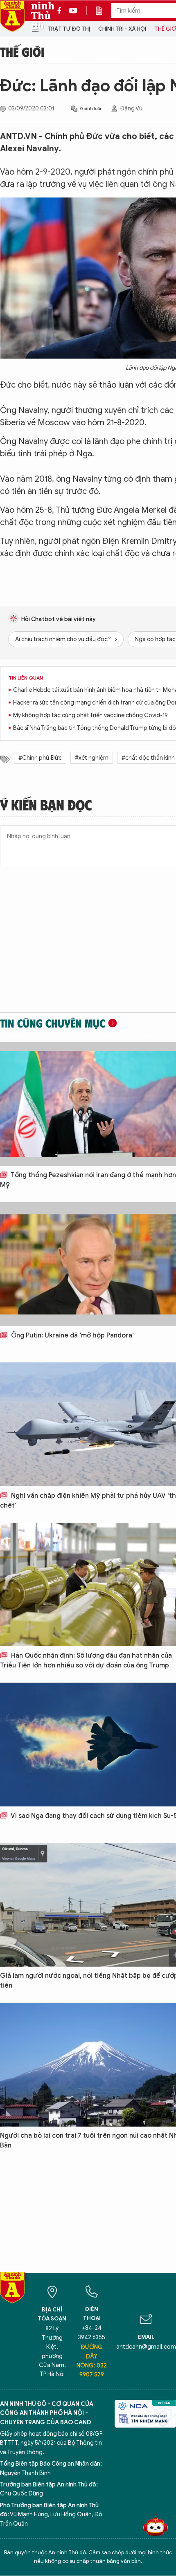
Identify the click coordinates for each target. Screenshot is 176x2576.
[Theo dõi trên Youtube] (73, 11)
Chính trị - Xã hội (122, 29)
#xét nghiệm (92, 758)
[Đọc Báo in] (103, 11)
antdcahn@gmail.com (146, 2347)
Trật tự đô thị (69, 29)
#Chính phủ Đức (40, 758)
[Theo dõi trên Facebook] (61, 11)
